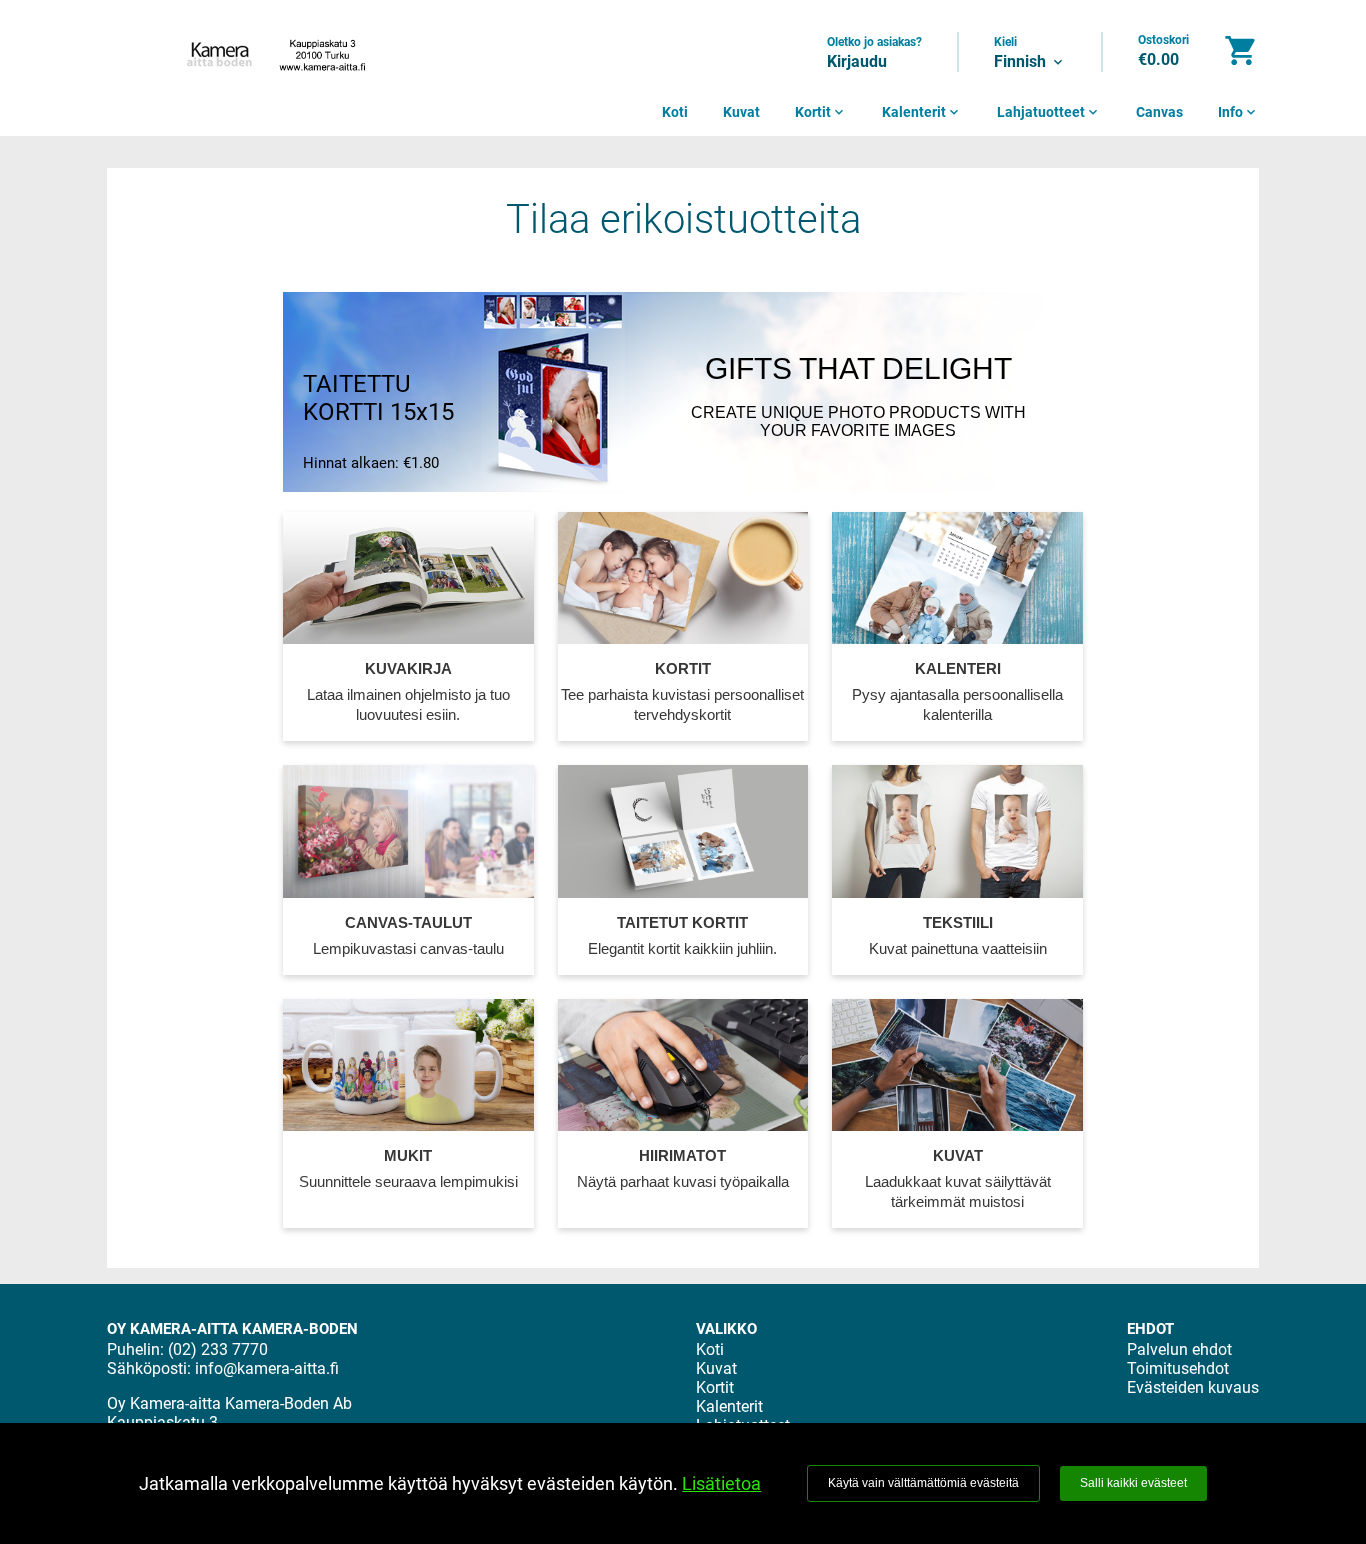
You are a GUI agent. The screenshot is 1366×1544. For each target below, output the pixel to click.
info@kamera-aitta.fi (267, 1368)
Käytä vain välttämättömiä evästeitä (923, 1483)
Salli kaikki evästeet (1133, 1483)
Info (1238, 112)
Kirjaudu (857, 61)
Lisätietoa (721, 1483)
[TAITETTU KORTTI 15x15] (553, 392)
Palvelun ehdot (1179, 1349)
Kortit (821, 112)
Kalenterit (922, 112)
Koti (675, 112)
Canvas (1159, 112)
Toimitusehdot (1178, 1368)
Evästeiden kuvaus (1193, 1387)
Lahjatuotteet (1049, 112)
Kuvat (741, 112)
